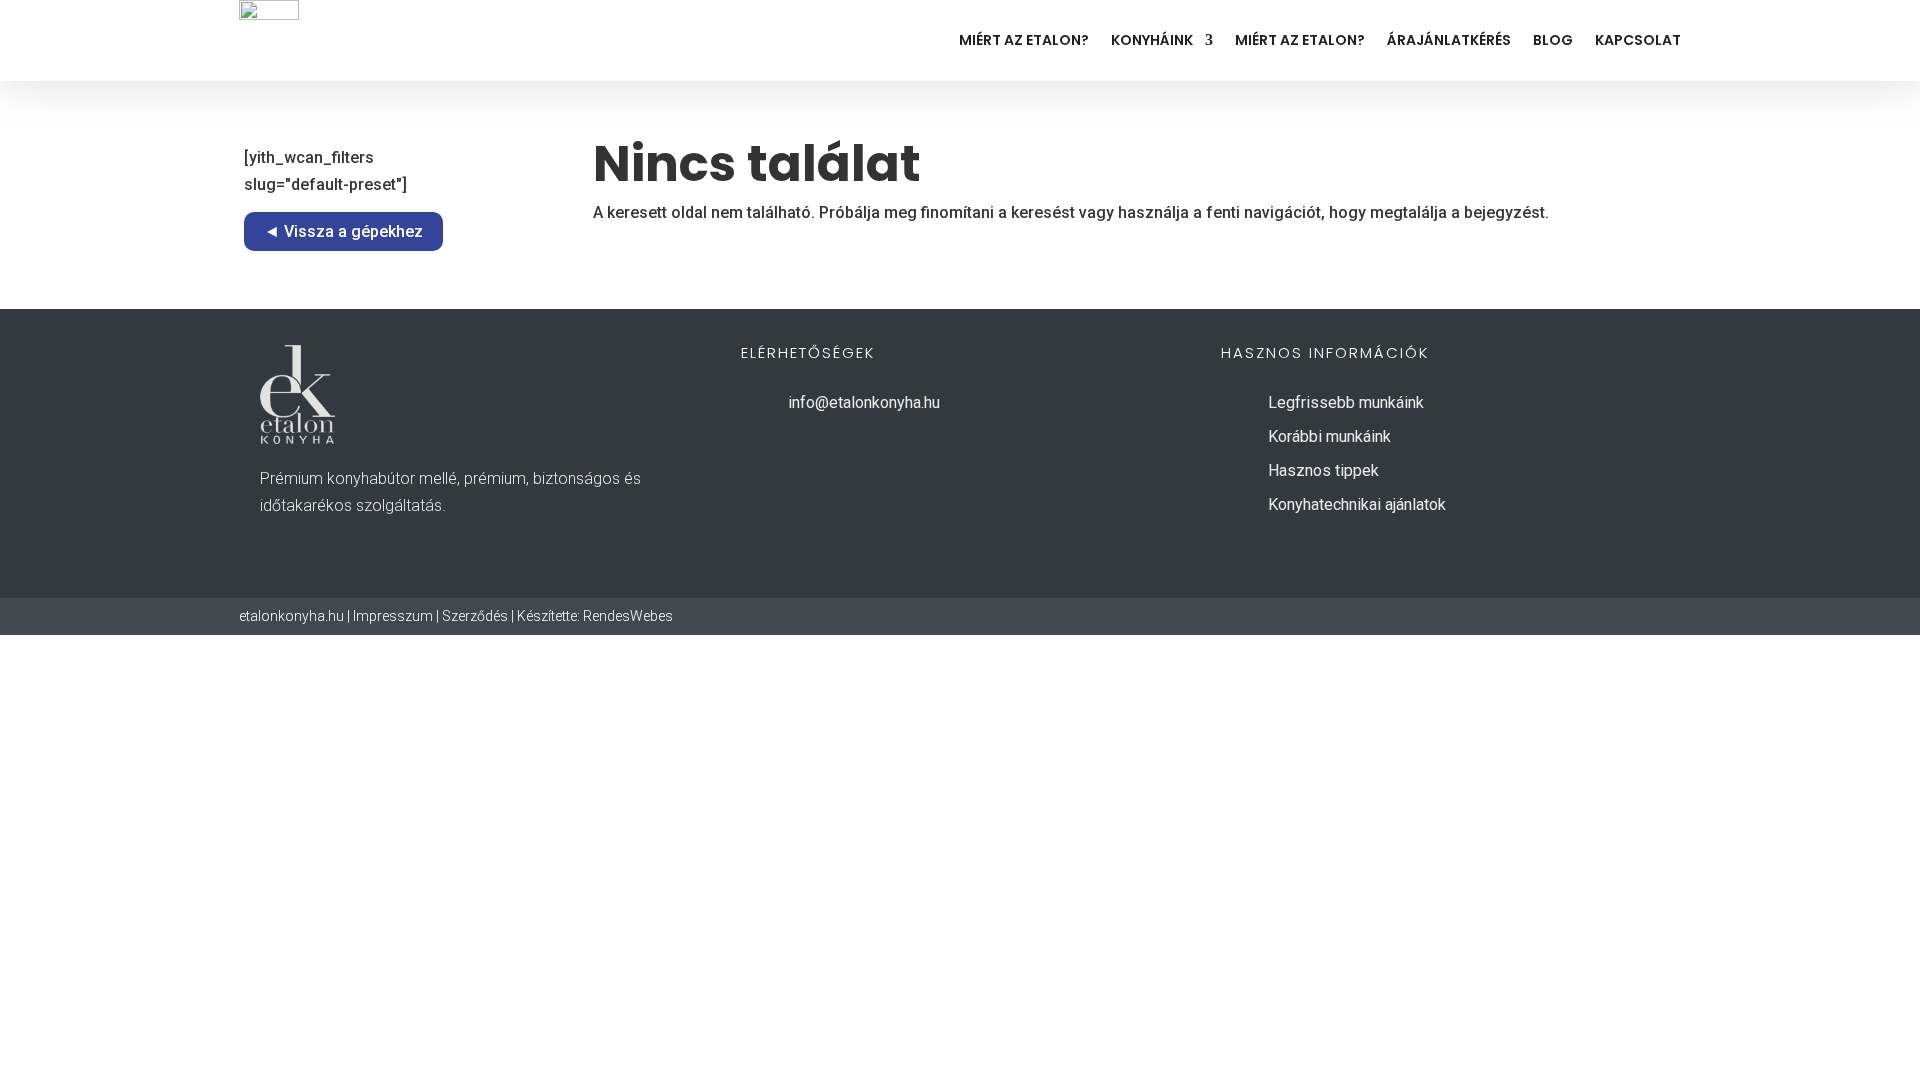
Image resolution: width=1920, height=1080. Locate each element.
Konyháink (1152, 40)
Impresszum (393, 616)
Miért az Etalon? (1024, 40)
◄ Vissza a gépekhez (343, 231)
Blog (1553, 40)
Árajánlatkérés (1449, 40)
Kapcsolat (1638, 40)
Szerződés (475, 616)
